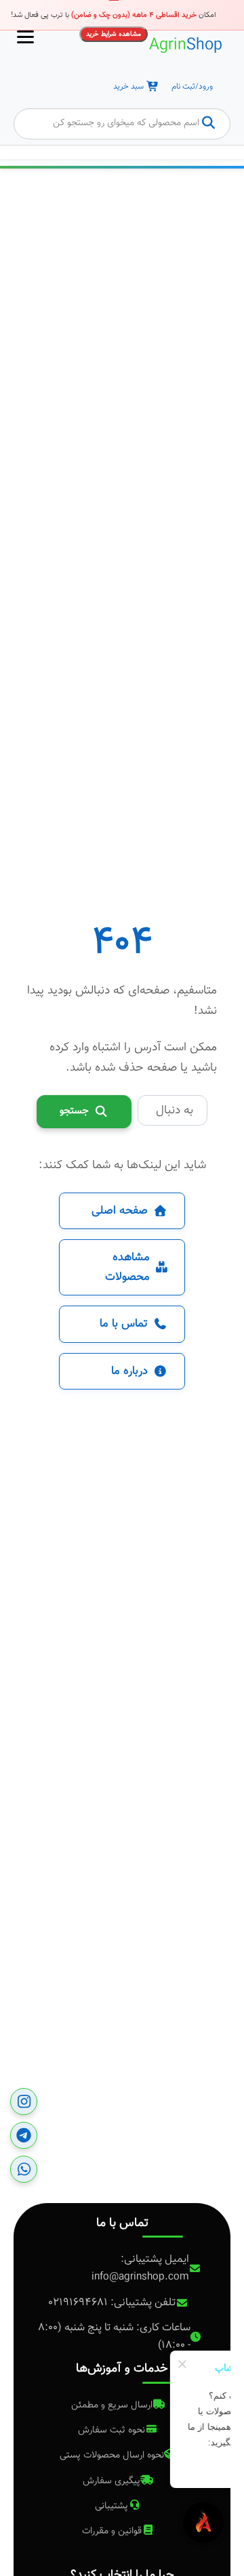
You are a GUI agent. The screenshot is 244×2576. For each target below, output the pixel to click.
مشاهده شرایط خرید (114, 34)
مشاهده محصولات (127, 1267)
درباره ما (129, 1371)
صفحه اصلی (120, 1211)
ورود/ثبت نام (192, 87)
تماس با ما (124, 1324)
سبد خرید (128, 87)
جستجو (74, 1111)
